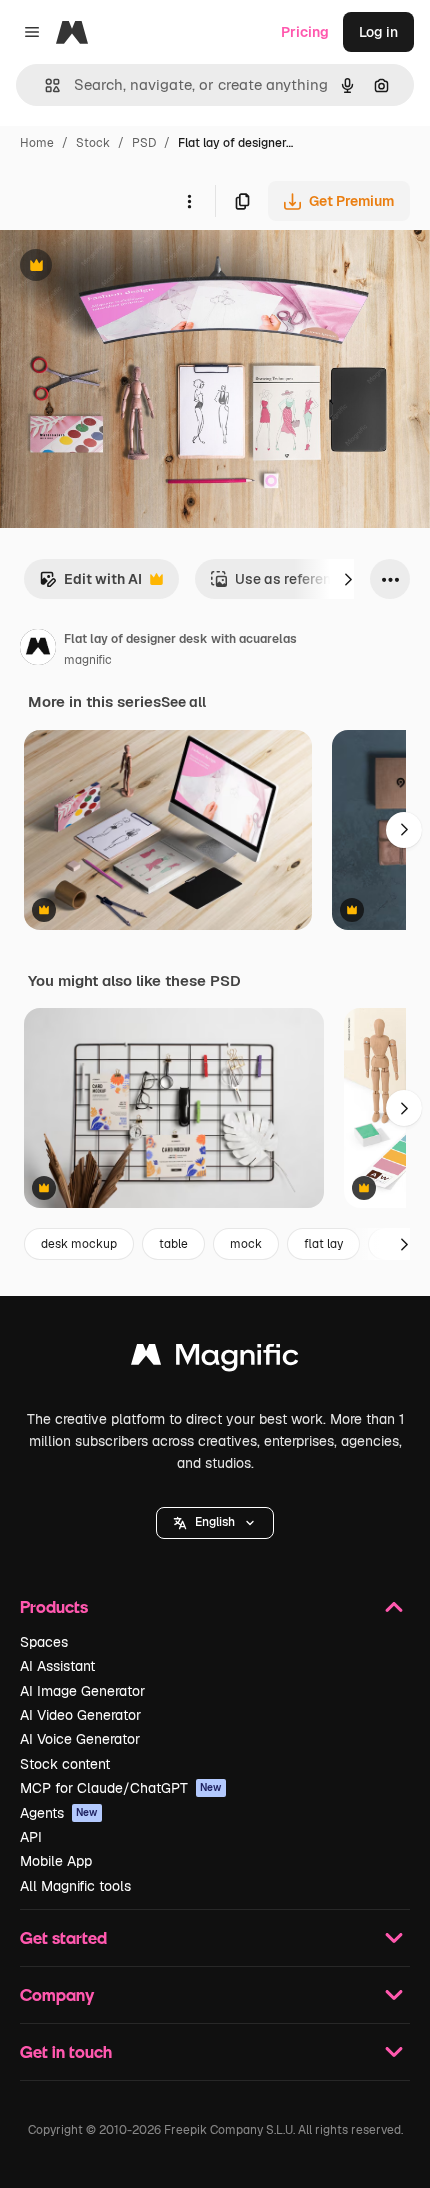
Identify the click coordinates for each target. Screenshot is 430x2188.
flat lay (323, 1244)
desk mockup (79, 1244)
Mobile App (56, 1861)
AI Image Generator (82, 1691)
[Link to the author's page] (38, 650)
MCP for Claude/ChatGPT (121, 1788)
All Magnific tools (75, 1886)
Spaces (44, 1642)
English (215, 1522)
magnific (88, 660)
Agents (59, 1813)
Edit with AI (90, 584)
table (173, 1244)
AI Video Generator (80, 1715)
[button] (215, 1523)
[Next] (348, 579)
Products (54, 1606)
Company (57, 1994)
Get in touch (66, 2051)
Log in (378, 32)
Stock (93, 143)
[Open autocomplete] (44, 85)
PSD (144, 143)
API (31, 1837)
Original (128, 267)
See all (183, 702)
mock (246, 1244)
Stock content (65, 1764)
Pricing (305, 32)
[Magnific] (215, 1359)
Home (37, 143)
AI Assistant (57, 1666)
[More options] (189, 201)
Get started (63, 1937)
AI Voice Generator (80, 1739)
